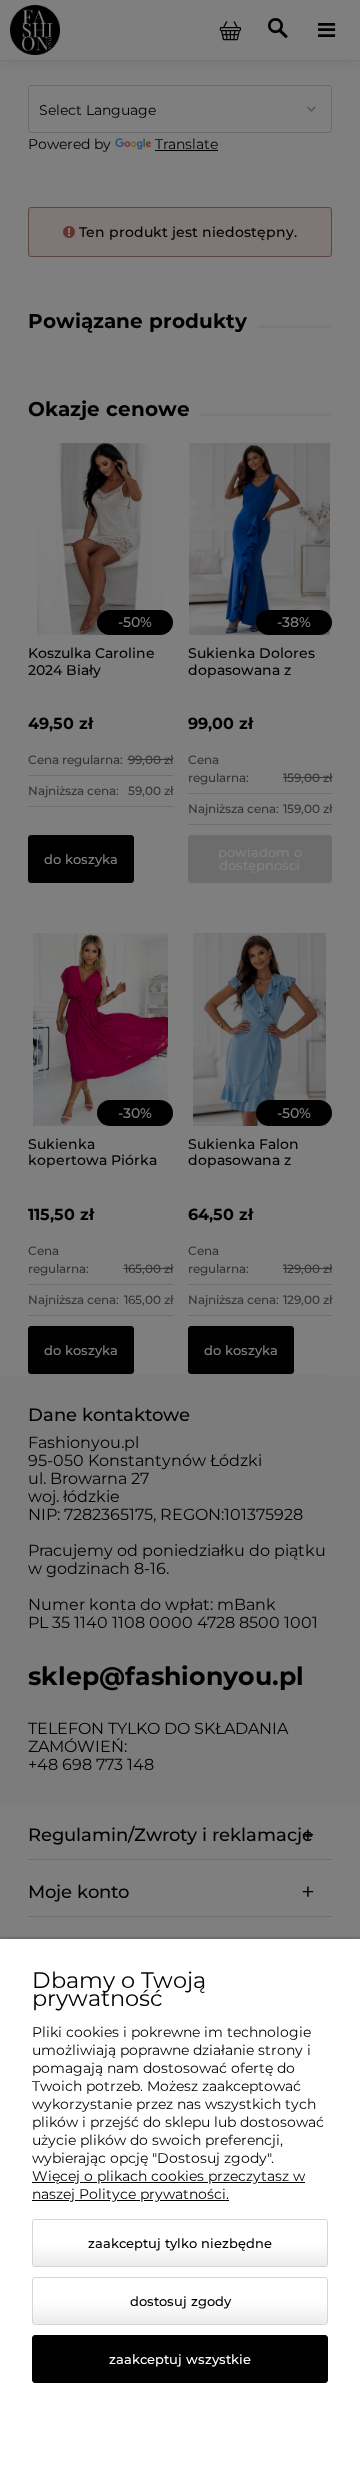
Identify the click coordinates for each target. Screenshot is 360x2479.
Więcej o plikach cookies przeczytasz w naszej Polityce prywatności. (168, 2185)
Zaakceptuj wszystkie (180, 2359)
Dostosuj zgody (180, 2301)
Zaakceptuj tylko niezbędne (180, 2243)
